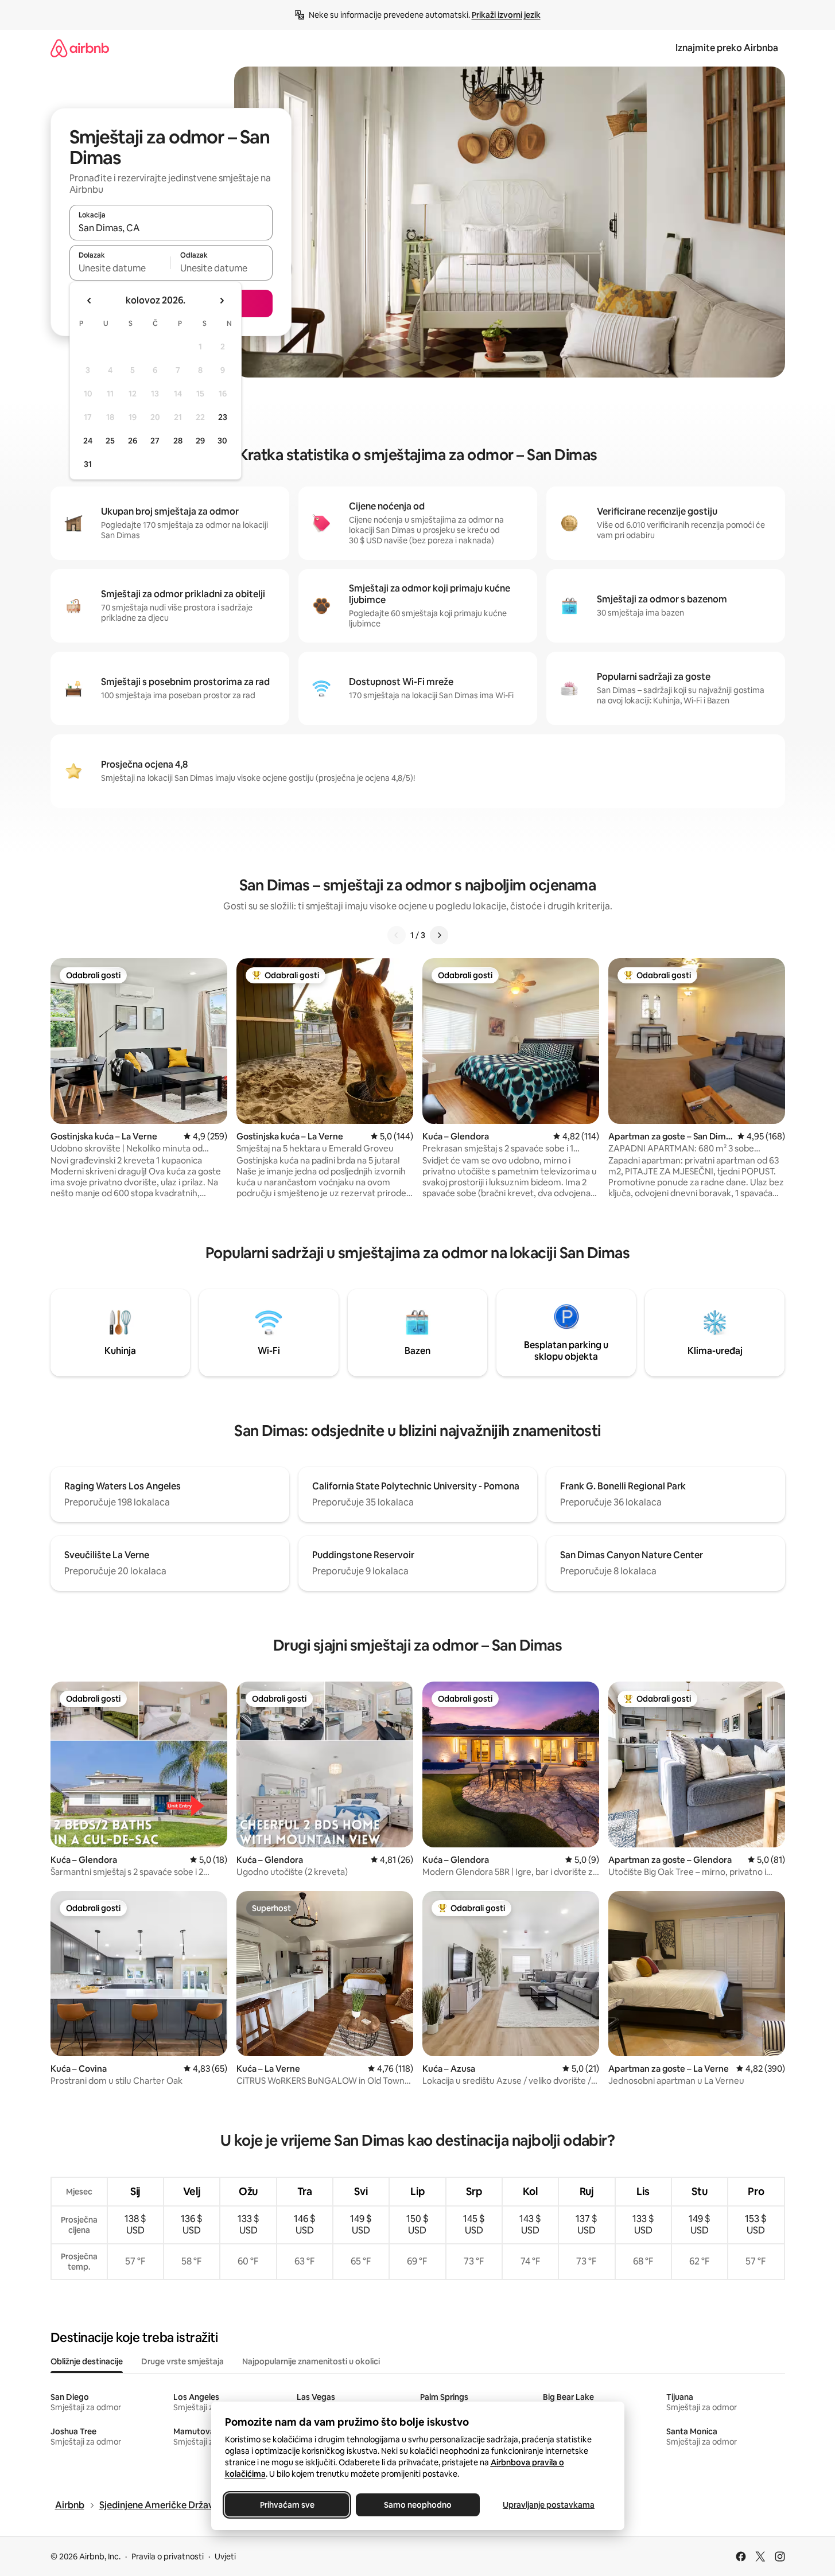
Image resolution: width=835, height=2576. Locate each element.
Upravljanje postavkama (549, 2505)
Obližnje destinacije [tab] (87, 2361)
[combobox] (171, 228)
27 (155, 441)
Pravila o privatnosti (168, 2556)
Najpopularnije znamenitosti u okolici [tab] (311, 2361)
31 (88, 464)
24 (88, 441)
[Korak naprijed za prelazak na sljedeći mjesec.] (222, 301)
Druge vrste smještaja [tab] (182, 2361)
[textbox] (120, 268)
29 (200, 441)
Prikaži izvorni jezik (506, 15)
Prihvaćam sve (287, 2505)
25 (110, 441)
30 (222, 441)
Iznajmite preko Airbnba (727, 48)
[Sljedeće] (439, 935)
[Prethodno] (397, 935)
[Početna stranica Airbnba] (80, 48)
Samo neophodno (418, 2505)
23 (223, 417)
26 (133, 441)
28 (178, 441)
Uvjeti (225, 2556)
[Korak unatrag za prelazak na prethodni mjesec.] (90, 301)
